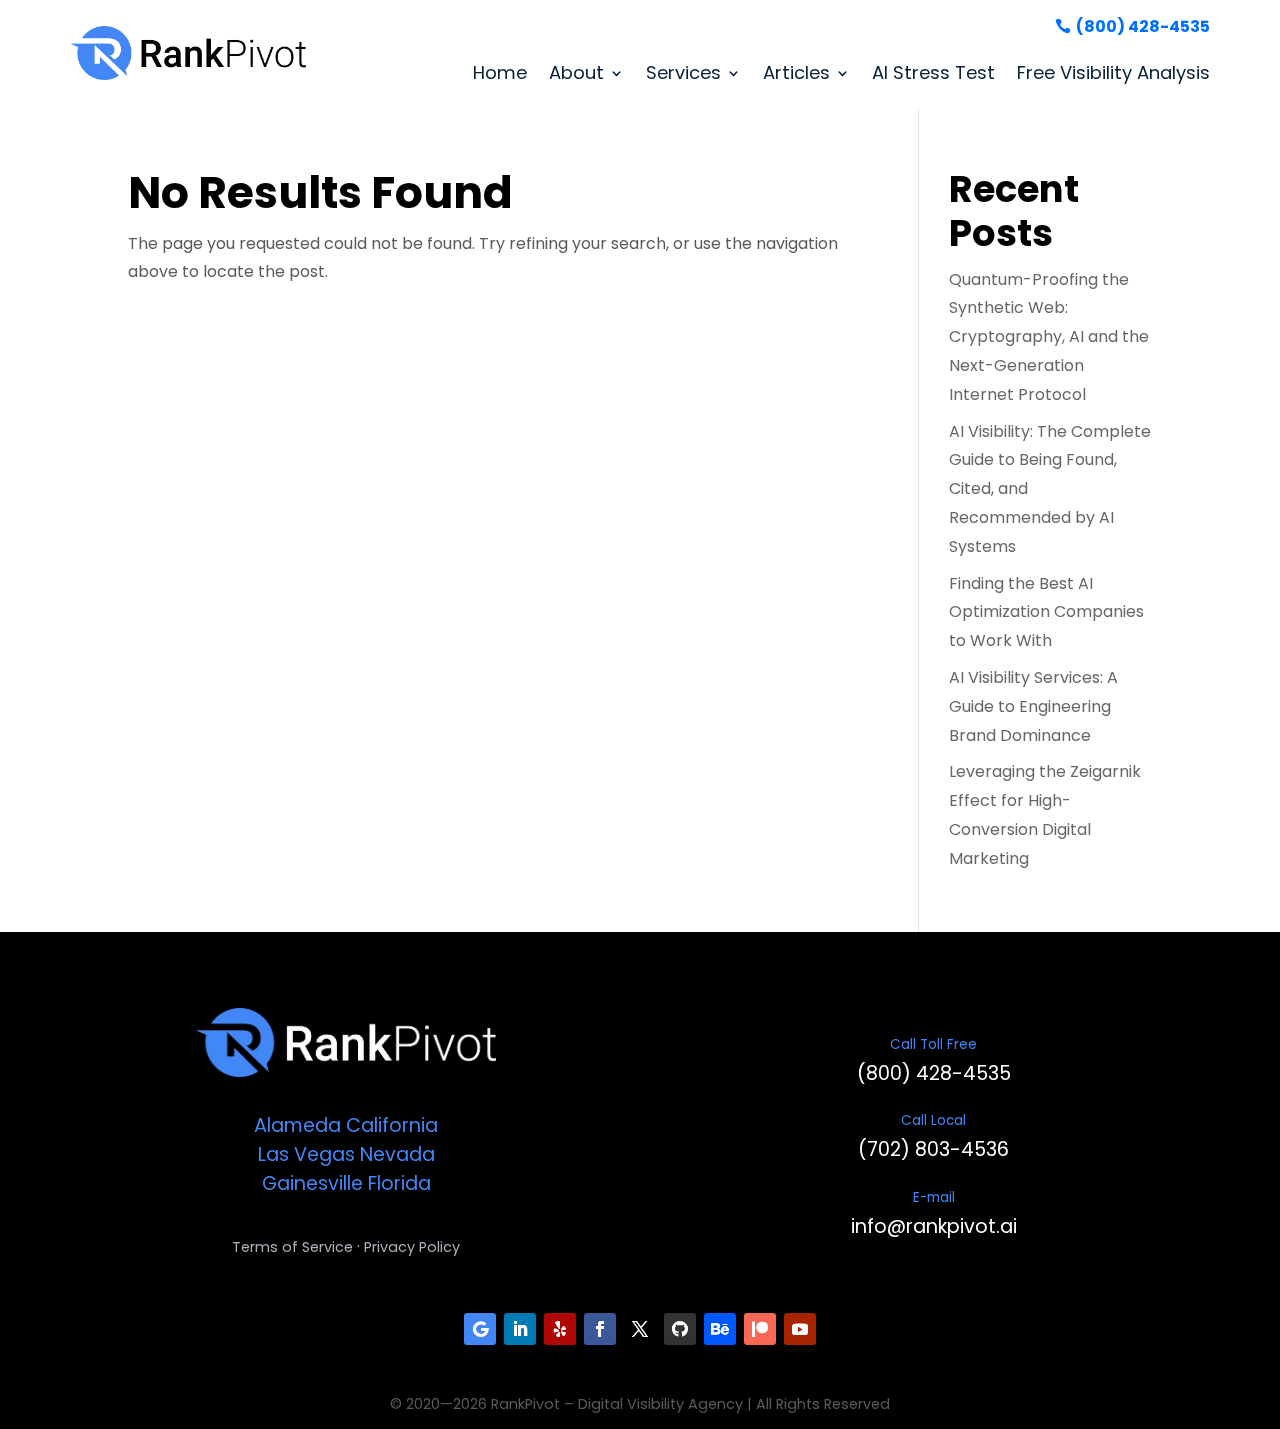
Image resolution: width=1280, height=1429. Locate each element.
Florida (399, 1183)
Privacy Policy (412, 1247)
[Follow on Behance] (720, 1329)
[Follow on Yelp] (560, 1329)
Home (500, 72)
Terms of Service (292, 1247)
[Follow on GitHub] (680, 1329)
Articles (796, 72)
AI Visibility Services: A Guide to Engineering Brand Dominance (1033, 706)
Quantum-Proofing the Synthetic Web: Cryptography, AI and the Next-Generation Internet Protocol (1049, 337)
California (392, 1125)
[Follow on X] (640, 1329)
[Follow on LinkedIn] (520, 1329)
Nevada (397, 1154)
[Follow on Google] (480, 1329)
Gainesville (312, 1183)
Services (683, 72)
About (576, 72)
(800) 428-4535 (1143, 26)
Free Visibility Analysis (1113, 72)
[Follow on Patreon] (760, 1329)
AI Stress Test (933, 72)
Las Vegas (306, 1154)
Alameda (297, 1125)
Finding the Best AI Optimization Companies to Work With (1046, 612)
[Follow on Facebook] (600, 1329)
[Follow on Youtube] (800, 1329)
